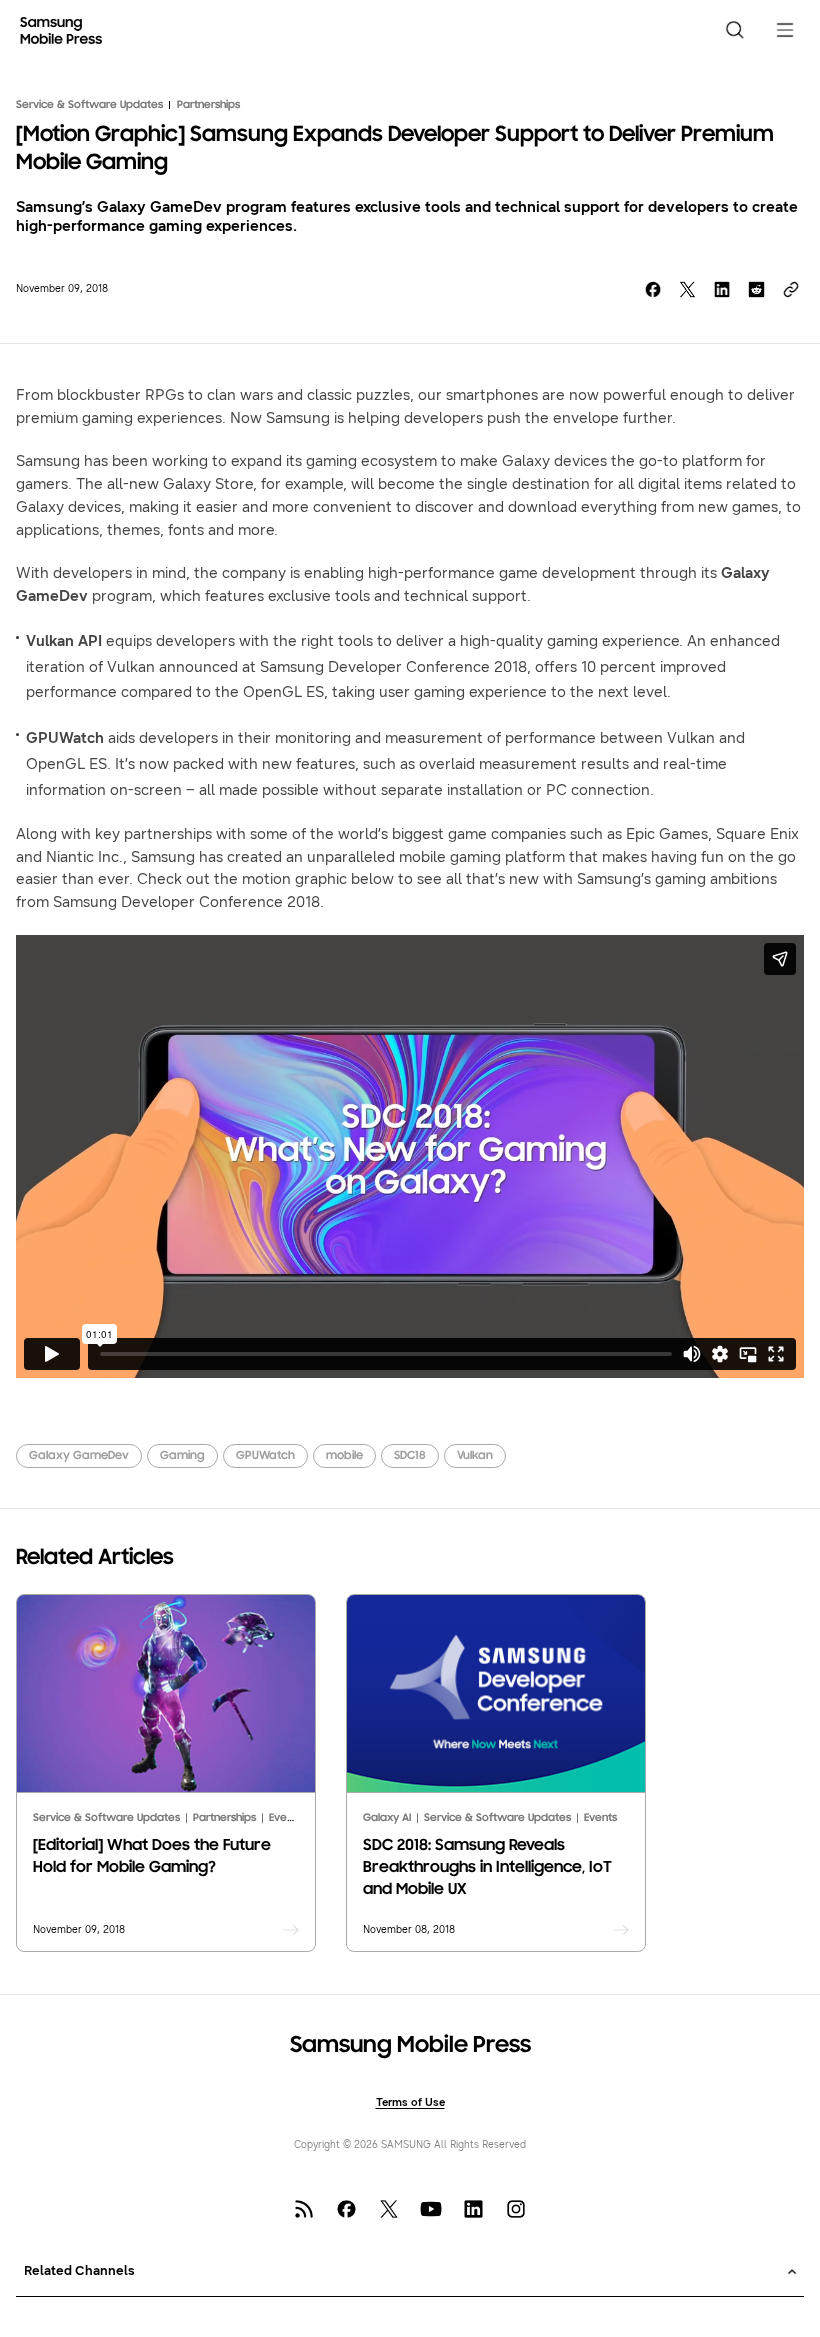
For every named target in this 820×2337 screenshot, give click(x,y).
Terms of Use (410, 2102)
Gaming (182, 1456)
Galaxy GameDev (79, 1456)
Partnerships (208, 105)
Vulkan (475, 1456)
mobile (344, 1456)
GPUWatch (265, 1456)
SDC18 (410, 1456)
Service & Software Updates (89, 105)
